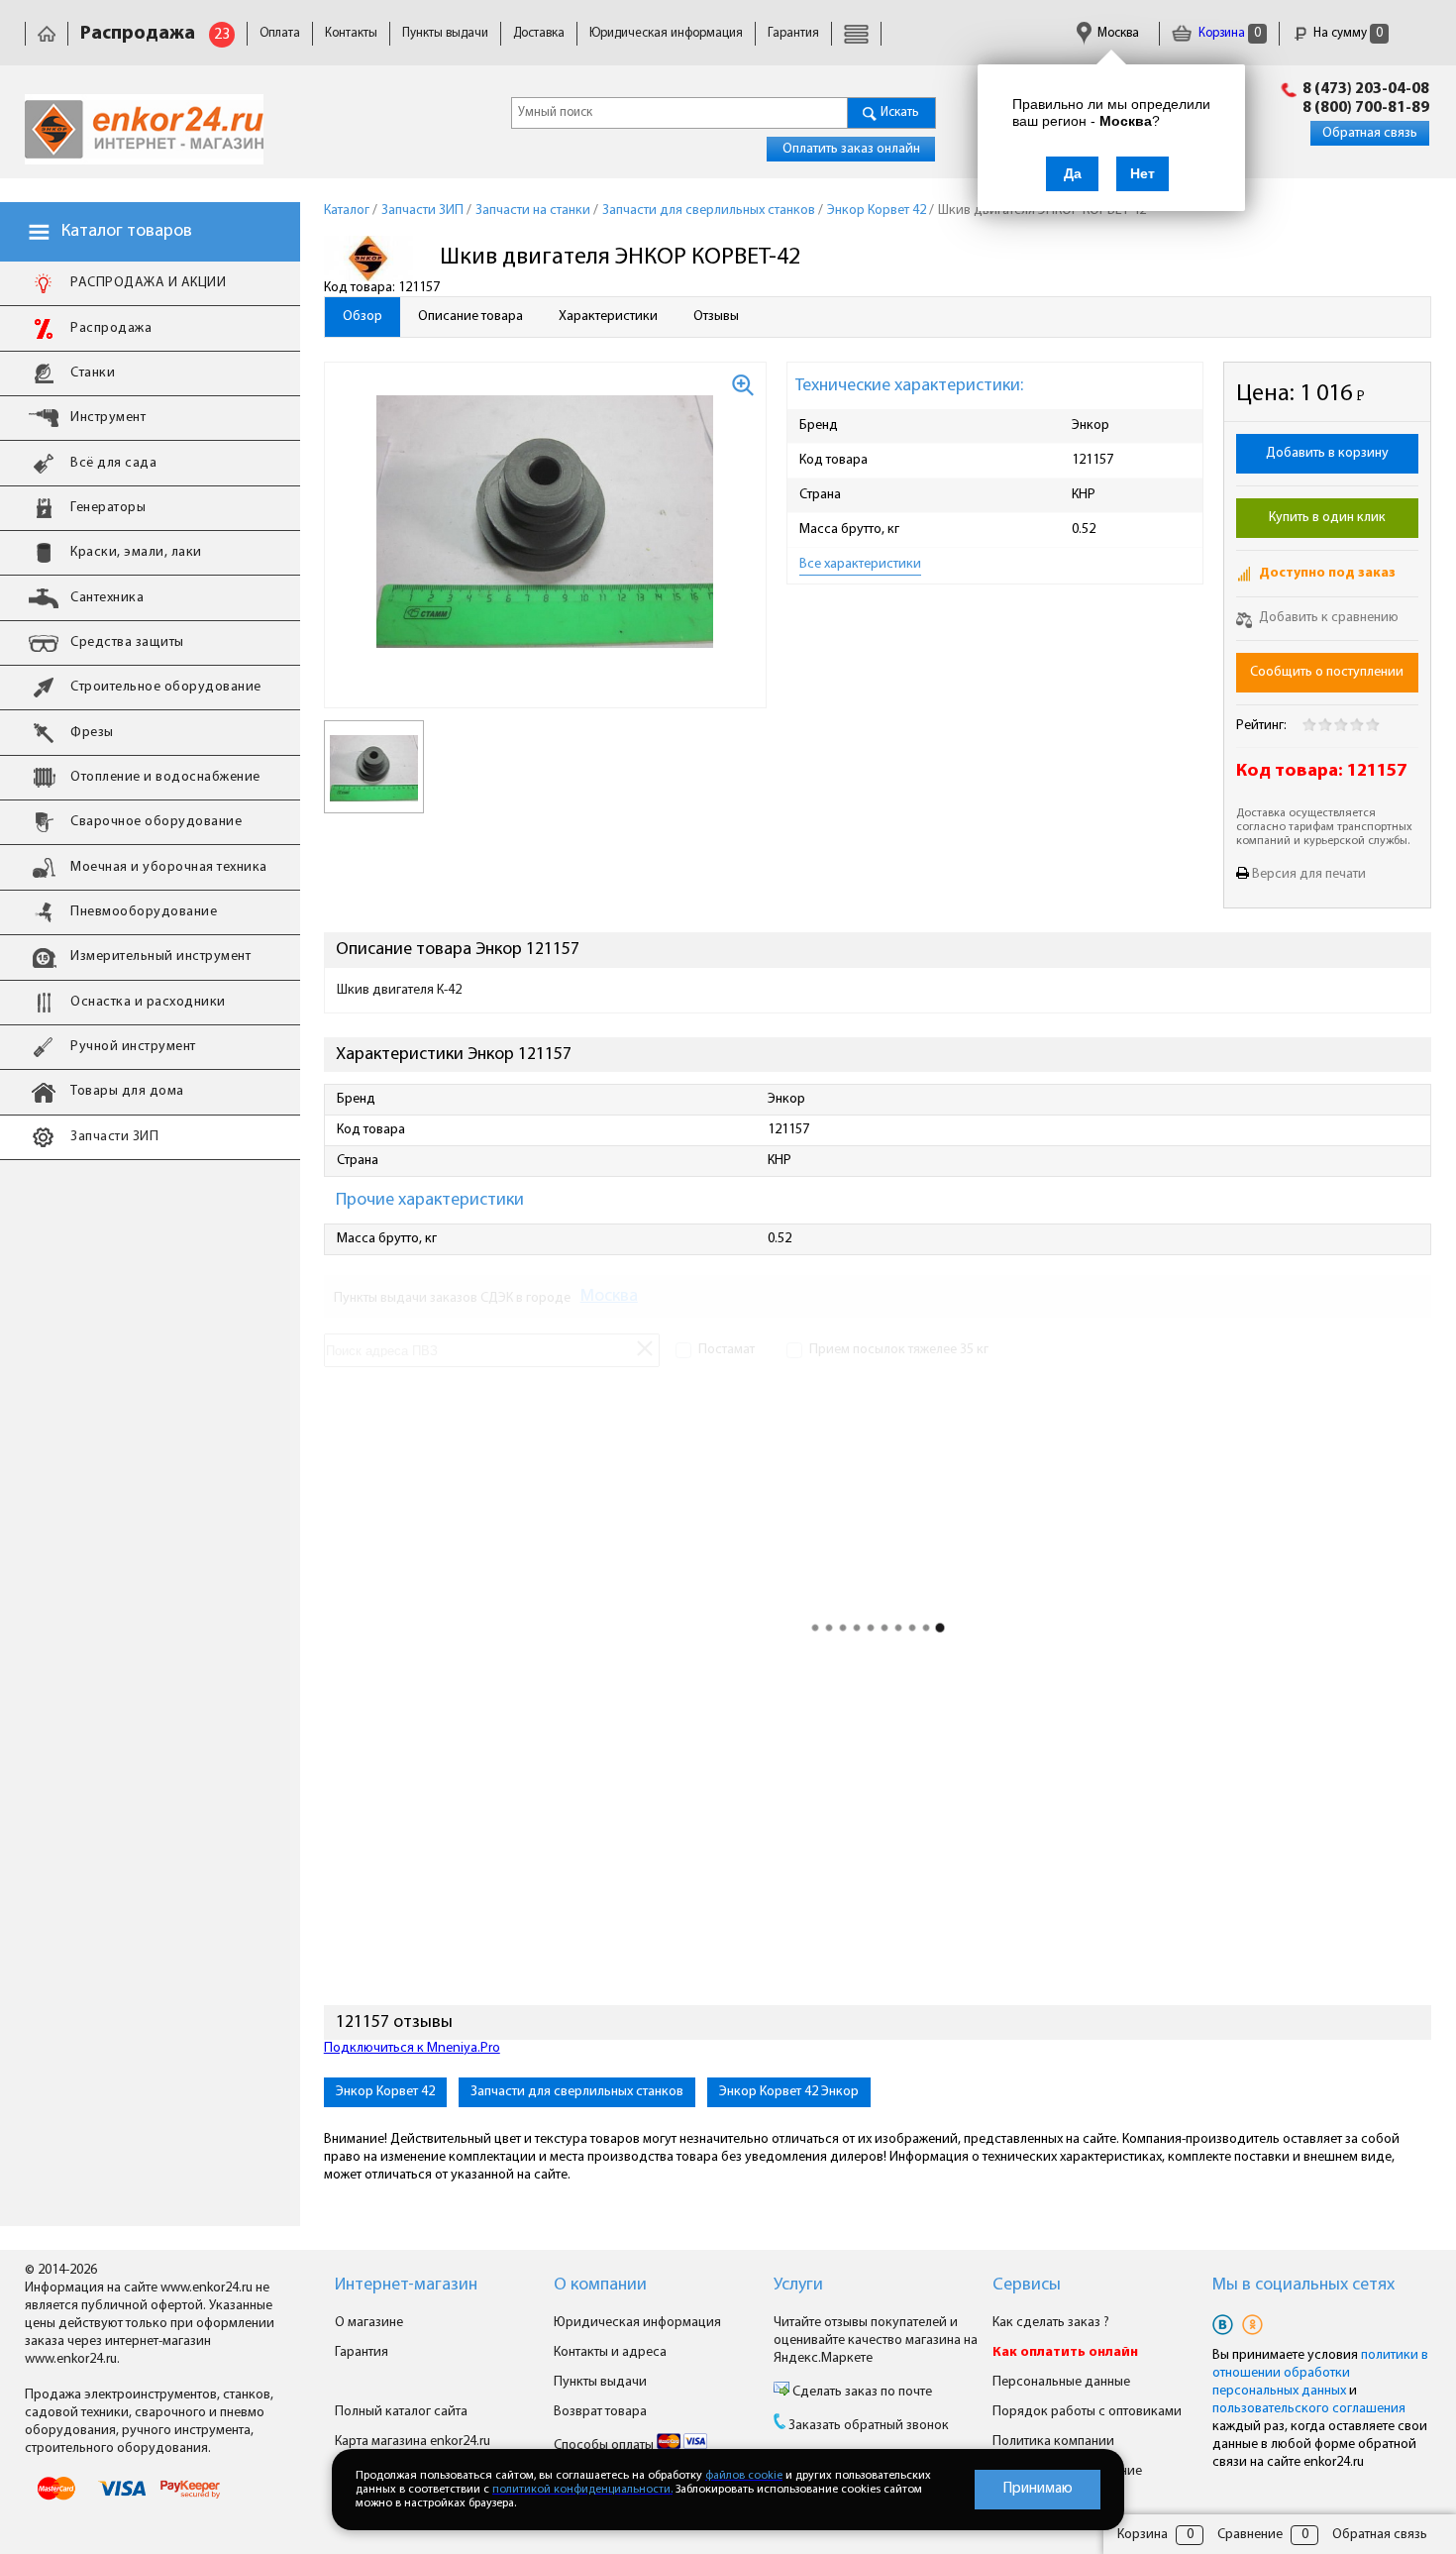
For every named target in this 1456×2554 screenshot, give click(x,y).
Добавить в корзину (1327, 453)
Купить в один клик (1327, 518)
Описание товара (470, 317)
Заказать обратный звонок (869, 2426)
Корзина (1228, 33)
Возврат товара (600, 2412)
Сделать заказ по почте (861, 2392)
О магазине (369, 2323)
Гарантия (793, 33)
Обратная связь (1370, 133)
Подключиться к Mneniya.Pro (412, 2048)
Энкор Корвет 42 (385, 2092)
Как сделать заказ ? (1051, 2323)
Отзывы (716, 317)
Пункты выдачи (445, 33)
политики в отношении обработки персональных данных (1320, 2373)
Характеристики (608, 317)
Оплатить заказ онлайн (851, 149)
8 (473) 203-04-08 (1366, 89)
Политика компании (1053, 2442)
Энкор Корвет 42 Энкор (789, 2092)
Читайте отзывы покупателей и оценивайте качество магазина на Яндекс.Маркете (876, 2341)
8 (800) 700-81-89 (1366, 108)
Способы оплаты (605, 2446)
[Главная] (47, 33)
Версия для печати (1309, 874)
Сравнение (1250, 2535)
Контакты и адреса (610, 2352)
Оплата (280, 33)
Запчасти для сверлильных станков (577, 2092)
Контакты (351, 33)
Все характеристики (860, 564)
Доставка (539, 33)
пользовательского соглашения (1309, 2409)
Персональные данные (1061, 2382)
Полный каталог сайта (401, 2412)
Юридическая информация (666, 33)
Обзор (363, 317)
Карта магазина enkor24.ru (413, 2442)
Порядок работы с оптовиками (1087, 2412)
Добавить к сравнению (1327, 618)
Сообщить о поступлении (1327, 672)
